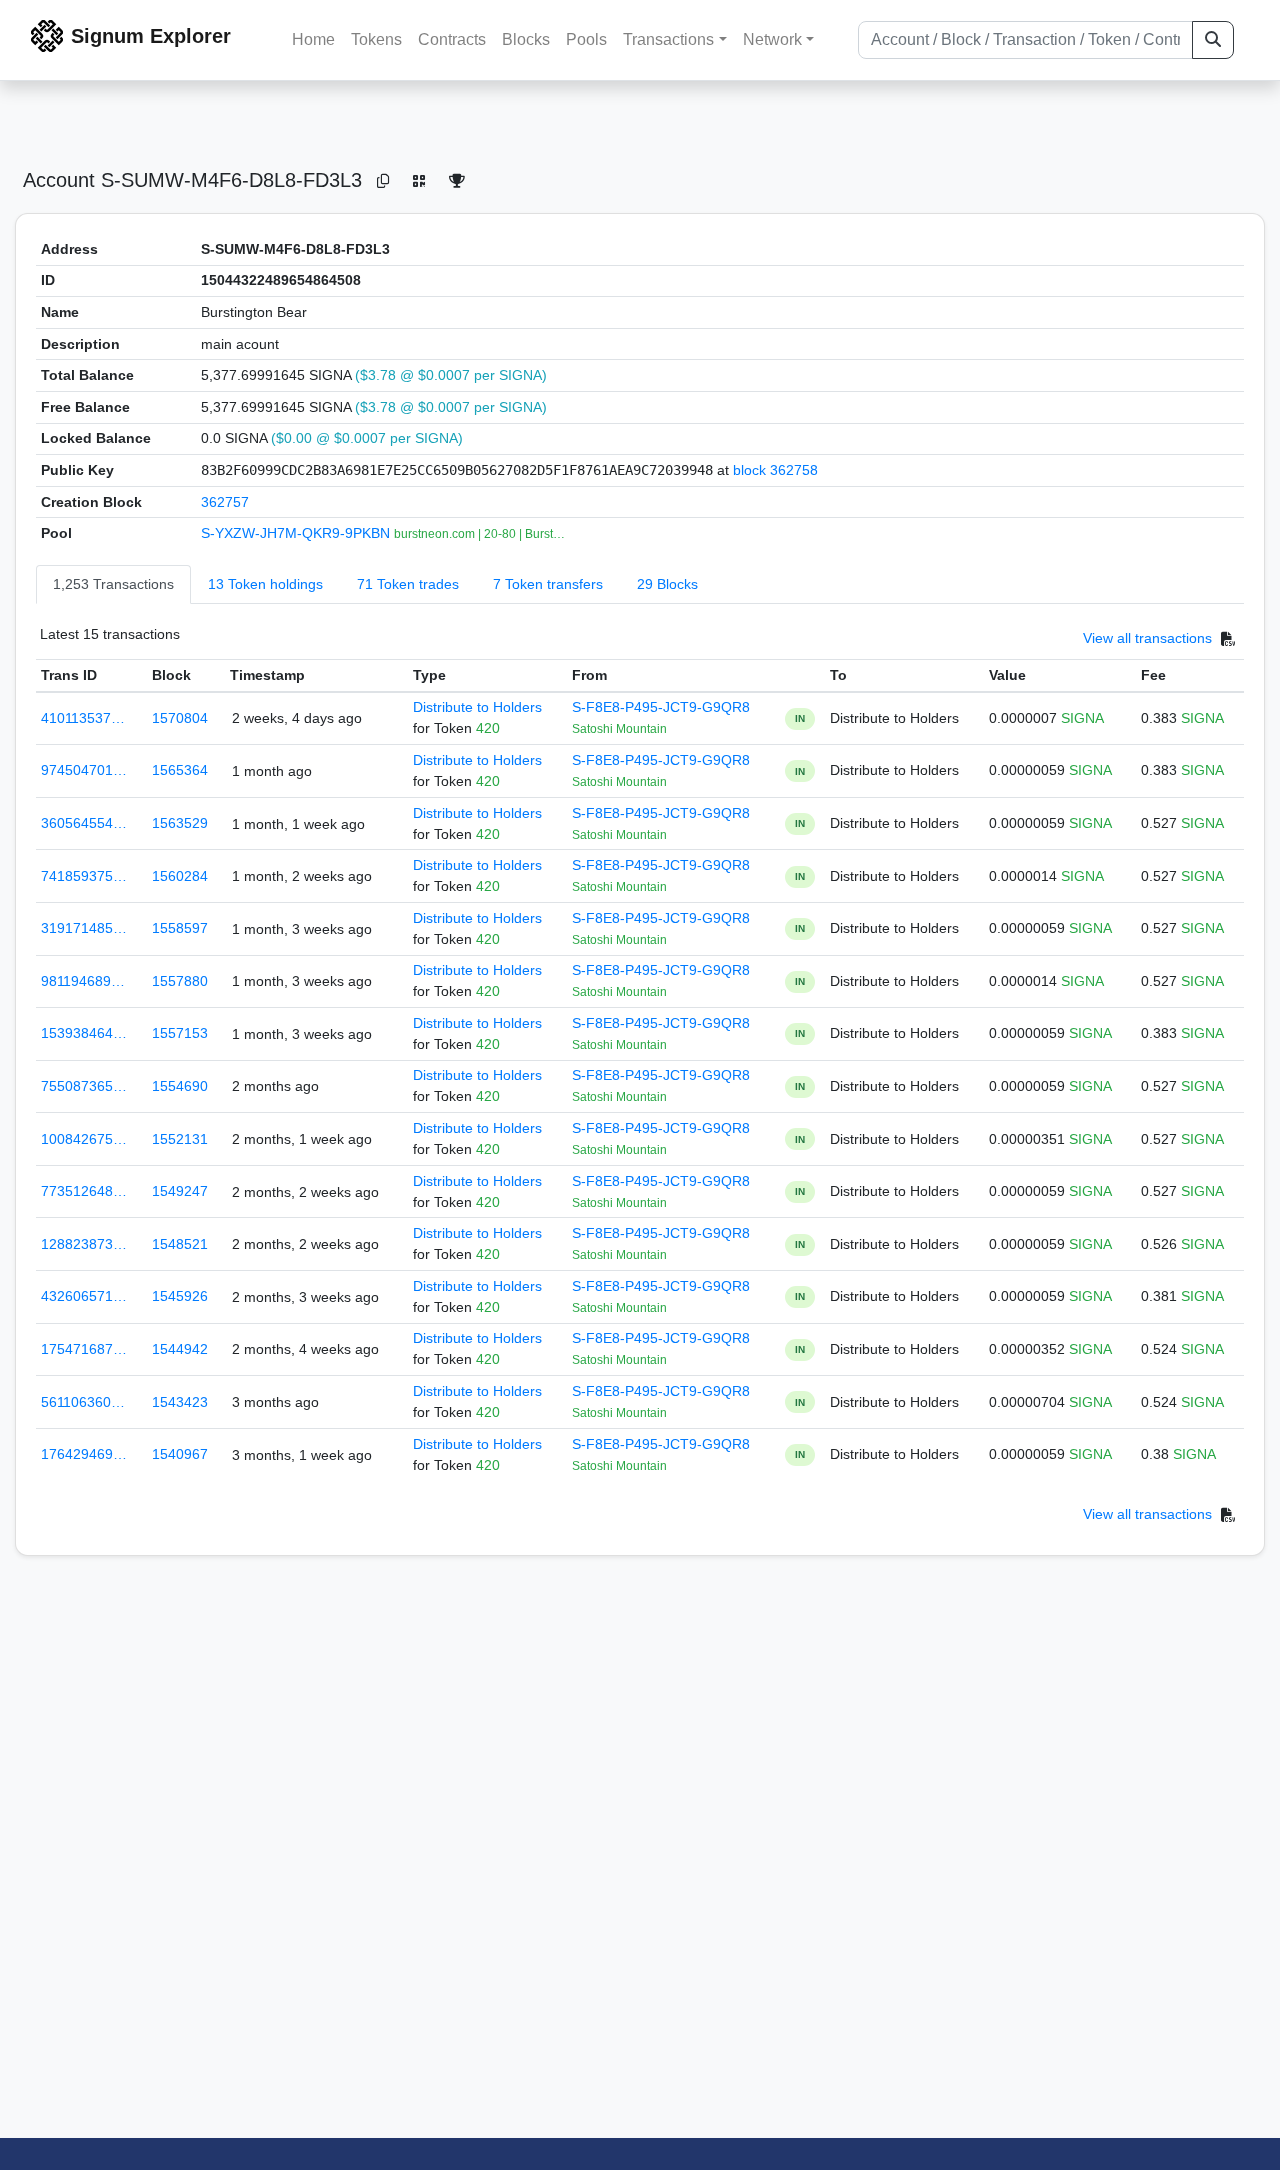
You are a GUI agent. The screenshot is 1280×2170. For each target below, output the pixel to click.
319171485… (84, 928)
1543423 (180, 1402)
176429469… (84, 1454)
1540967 (180, 1454)
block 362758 (775, 470)
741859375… (84, 876)
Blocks (526, 39)
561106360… (83, 1402)
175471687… (84, 1349)
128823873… (84, 1244)
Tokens (376, 39)
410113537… (83, 718)
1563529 (180, 823)
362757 (225, 502)
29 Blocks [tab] (667, 584)
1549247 (180, 1191)
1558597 (180, 928)
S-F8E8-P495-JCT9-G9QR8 (661, 707)
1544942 (180, 1349)
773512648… (84, 1191)
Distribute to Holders (477, 707)
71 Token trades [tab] (408, 584)
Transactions (668, 39)
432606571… (84, 1296)
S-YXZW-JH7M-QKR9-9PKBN (297, 533)
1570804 (180, 718)
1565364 (180, 770)
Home (313, 39)
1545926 (180, 1296)
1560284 (180, 876)
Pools (586, 39)
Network (772, 39)
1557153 (180, 1033)
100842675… (84, 1139)
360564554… (84, 823)
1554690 (180, 1086)
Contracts (452, 39)
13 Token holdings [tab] (265, 584)
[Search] (1213, 40)
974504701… (84, 770)
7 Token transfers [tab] (548, 584)
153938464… (84, 1033)
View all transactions (1147, 638)
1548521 (180, 1244)
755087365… (84, 1086)
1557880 (180, 981)
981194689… (83, 981)
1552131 (180, 1139)
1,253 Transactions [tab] (113, 584)
